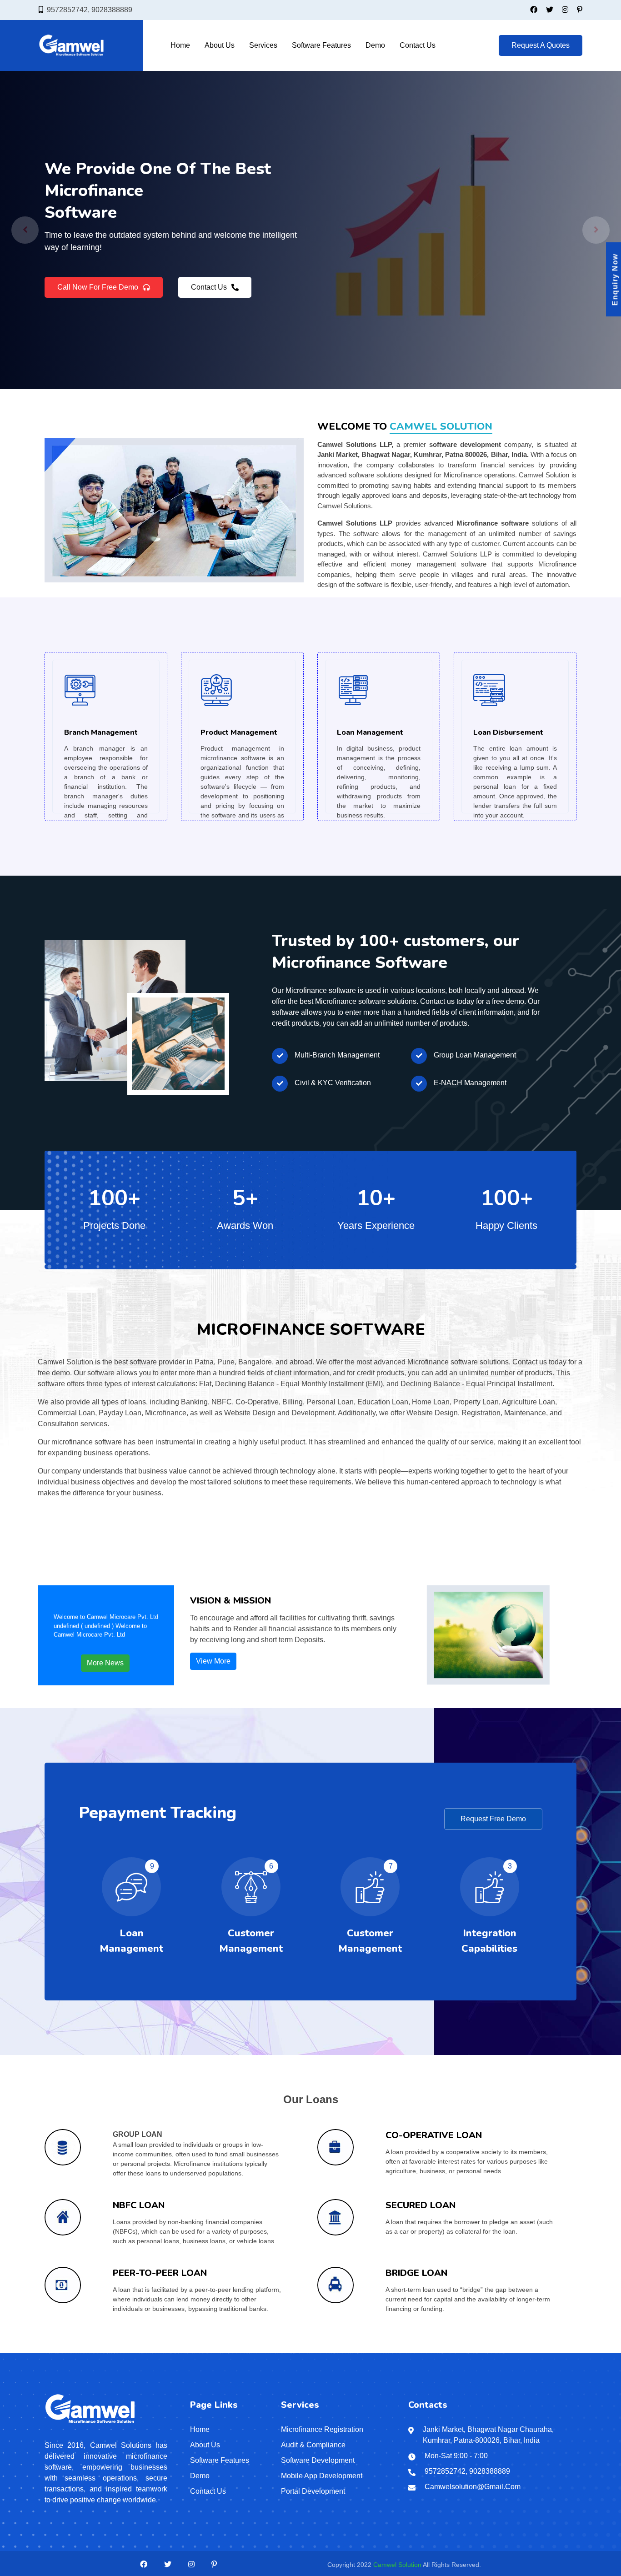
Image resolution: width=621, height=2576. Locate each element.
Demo (375, 45)
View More (213, 1661)
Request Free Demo (493, 1819)
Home (180, 45)
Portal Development (313, 2491)
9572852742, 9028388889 (90, 10)
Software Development (318, 2460)
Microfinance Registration (322, 2429)
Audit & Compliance (313, 2445)
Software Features (321, 45)
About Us (220, 45)
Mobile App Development (322, 2476)
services (263, 45)
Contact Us (418, 45)
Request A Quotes (541, 45)
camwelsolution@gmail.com (473, 2487)
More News (105, 1663)
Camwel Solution (397, 2565)
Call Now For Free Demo (98, 293)
